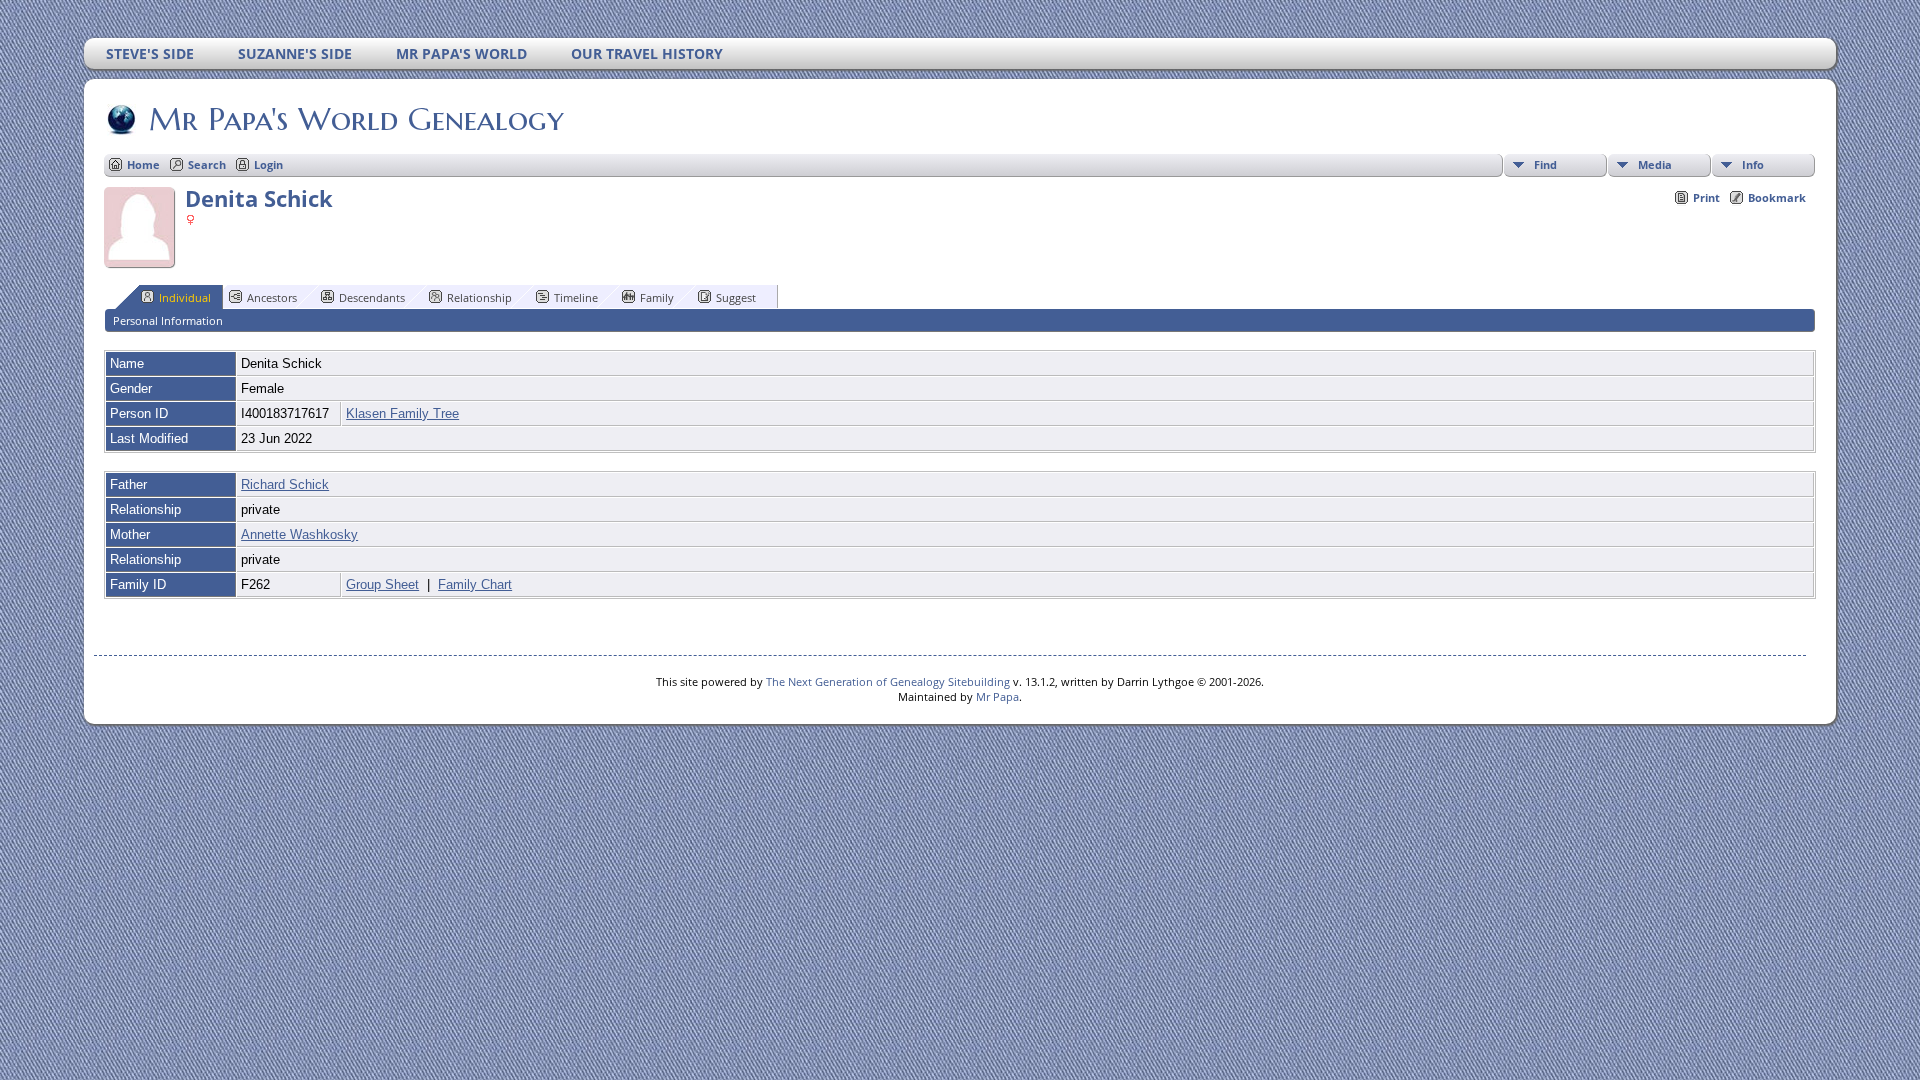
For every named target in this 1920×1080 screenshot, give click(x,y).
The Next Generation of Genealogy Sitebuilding (888, 681)
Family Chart (475, 584)
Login (268, 164)
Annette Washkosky (299, 534)
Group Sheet (382, 584)
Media (1655, 164)
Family (657, 297)
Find (1545, 164)
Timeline (576, 297)
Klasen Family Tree (402, 413)
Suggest (736, 297)
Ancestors (272, 297)
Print (1706, 197)
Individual (185, 297)
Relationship (479, 297)
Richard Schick (285, 484)
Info (1753, 164)
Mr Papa (997, 696)
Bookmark (1777, 197)
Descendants (372, 297)
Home (143, 164)
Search (207, 164)
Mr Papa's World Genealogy (356, 119)
